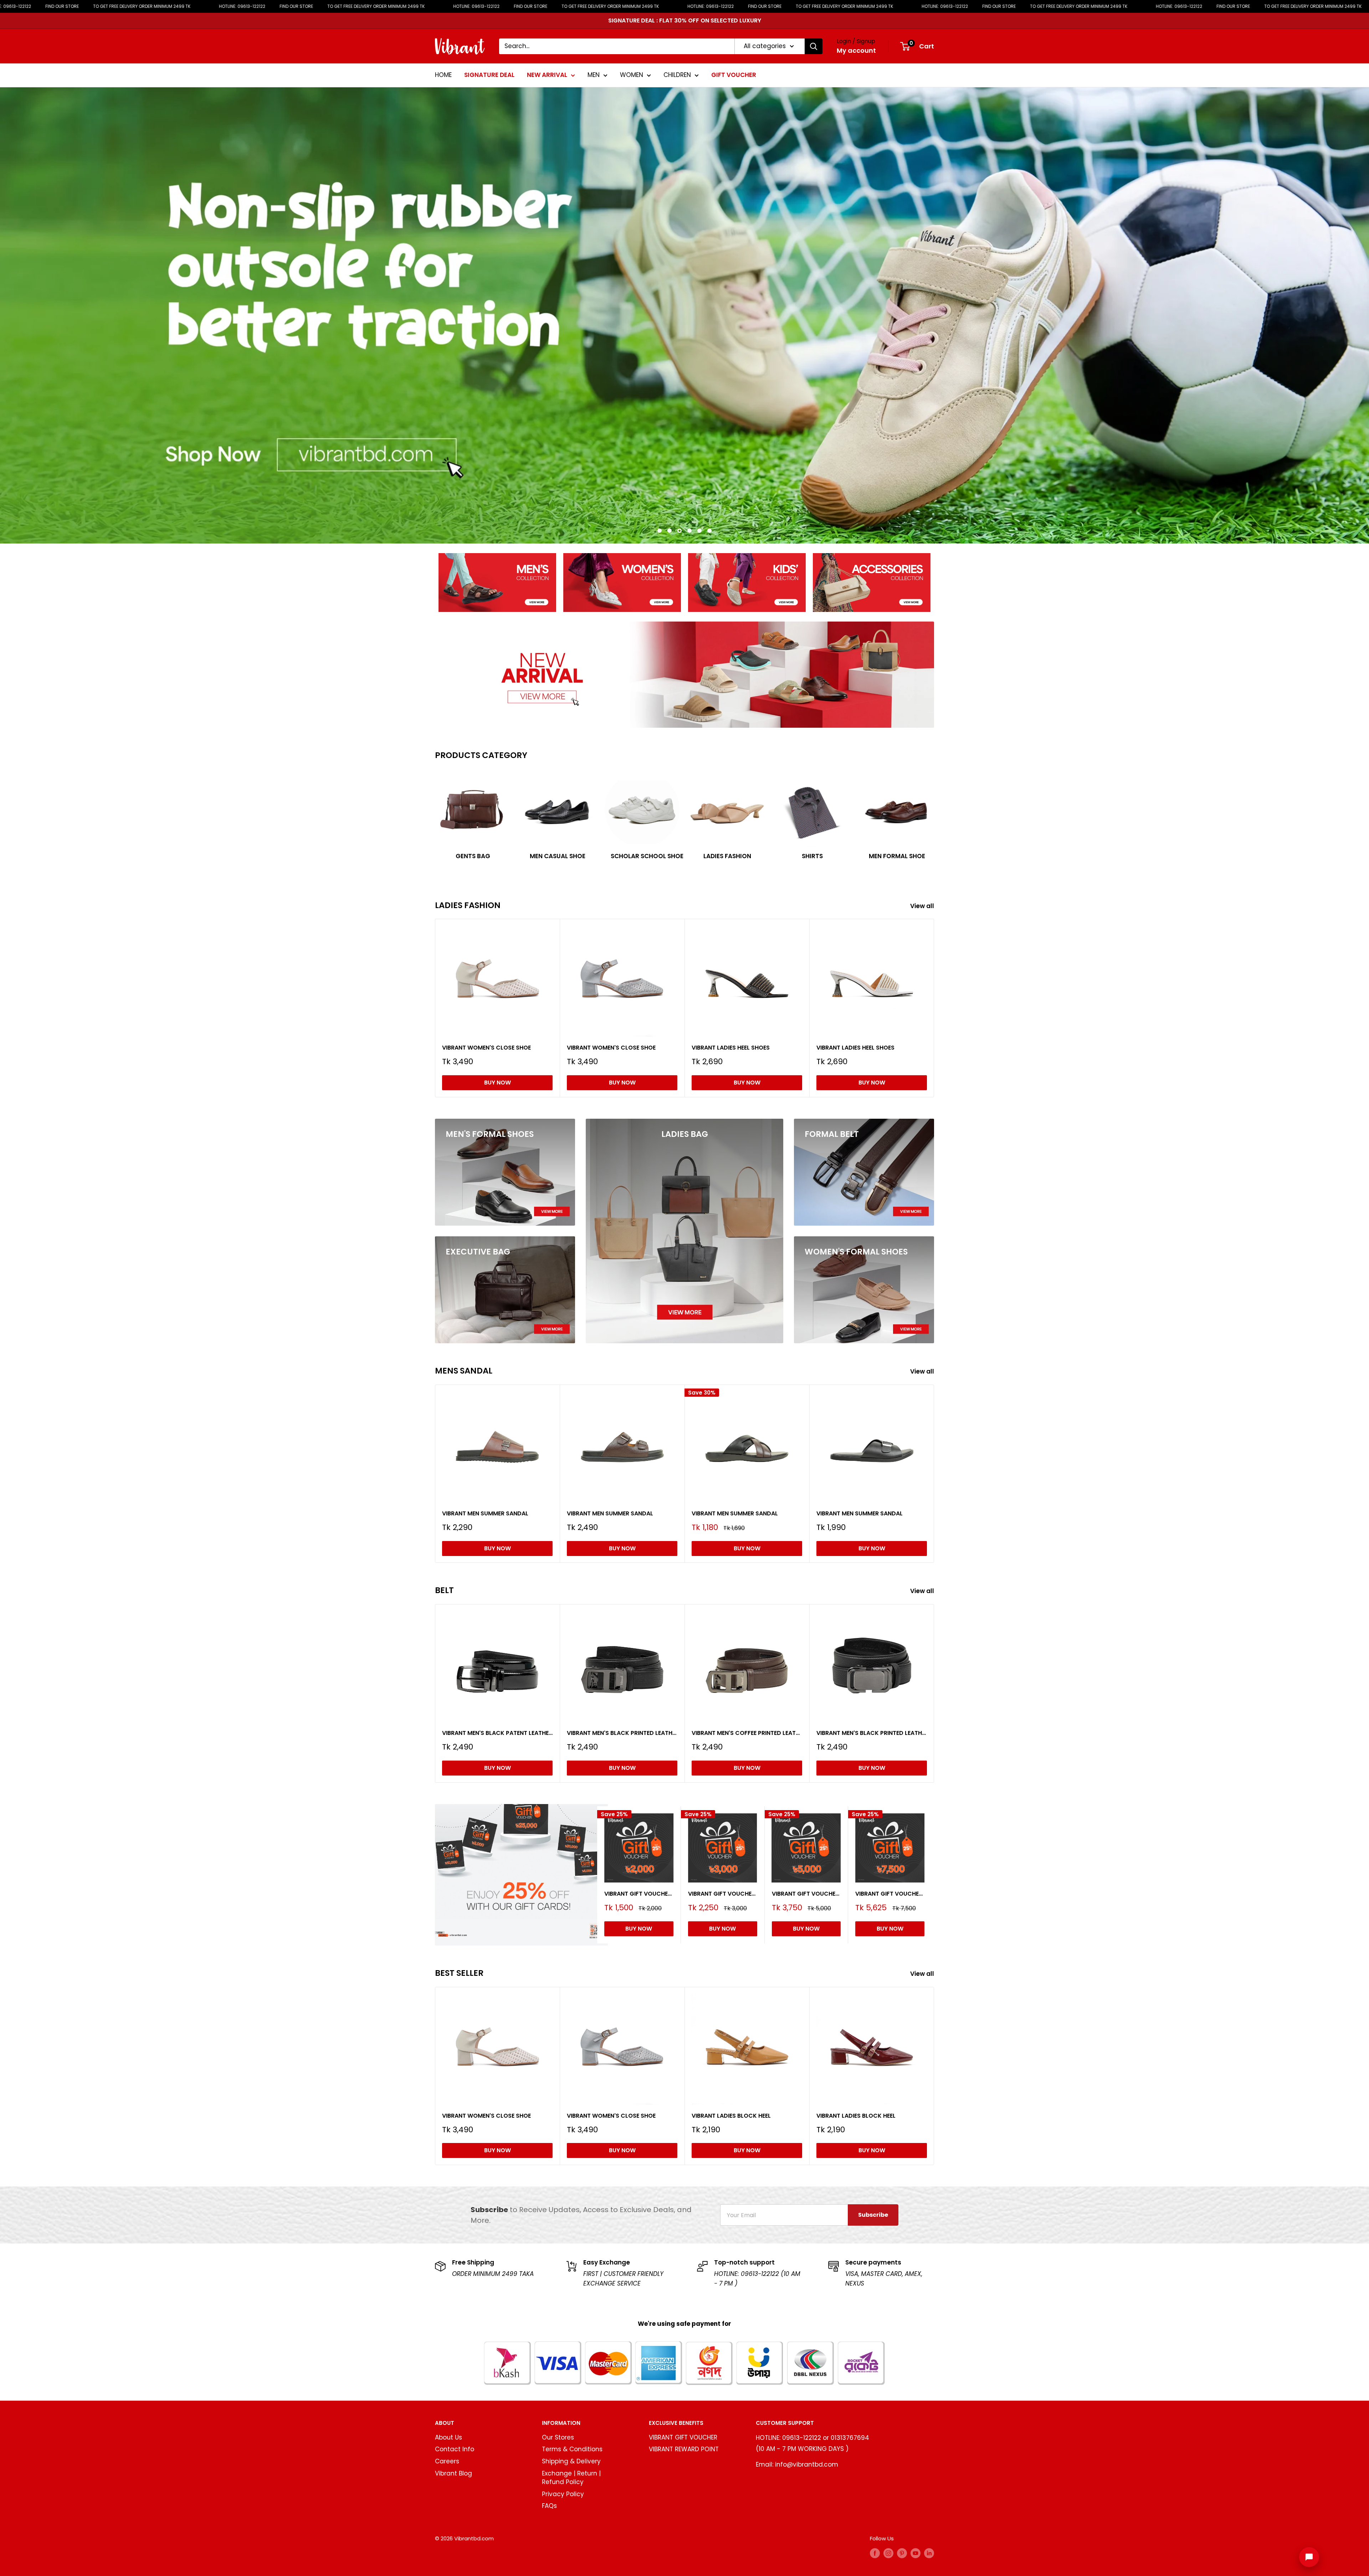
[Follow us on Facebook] (875, 2553)
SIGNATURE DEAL (489, 75)
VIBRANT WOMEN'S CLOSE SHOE (486, 1048)
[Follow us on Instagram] (888, 2553)
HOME (443, 75)
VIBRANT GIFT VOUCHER (683, 2437)
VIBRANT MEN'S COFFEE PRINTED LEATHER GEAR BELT (747, 1733)
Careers (447, 2461)
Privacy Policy (563, 2494)
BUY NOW (498, 1083)
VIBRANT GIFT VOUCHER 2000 (639, 1893)
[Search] (814, 46)
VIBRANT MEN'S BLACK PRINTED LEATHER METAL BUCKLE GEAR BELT (872, 1733)
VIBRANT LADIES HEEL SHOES (731, 1048)
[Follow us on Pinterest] (902, 2553)
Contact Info (455, 2449)
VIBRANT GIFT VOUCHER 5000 (806, 1893)
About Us (448, 2437)
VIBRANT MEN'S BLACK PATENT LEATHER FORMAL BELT (497, 1733)
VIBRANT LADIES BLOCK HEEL (731, 2116)
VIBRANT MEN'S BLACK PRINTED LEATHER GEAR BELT (622, 1733)
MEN (594, 75)
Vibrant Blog (453, 2473)
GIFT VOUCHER (734, 75)
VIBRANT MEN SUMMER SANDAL (485, 1513)
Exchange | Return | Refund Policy (571, 2478)
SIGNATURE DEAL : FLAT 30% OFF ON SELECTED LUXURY (685, 20)
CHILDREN (677, 75)
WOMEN (632, 75)
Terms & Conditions (572, 2449)
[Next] (934, 817)
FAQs (549, 2506)
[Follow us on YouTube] (916, 2553)
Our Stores (558, 2437)
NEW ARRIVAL (547, 75)
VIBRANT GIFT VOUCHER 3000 (723, 1893)
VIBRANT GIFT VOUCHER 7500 (890, 1893)
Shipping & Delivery (571, 2461)
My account (856, 50)
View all (923, 906)
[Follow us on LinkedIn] (929, 2553)
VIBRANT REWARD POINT (684, 2449)
